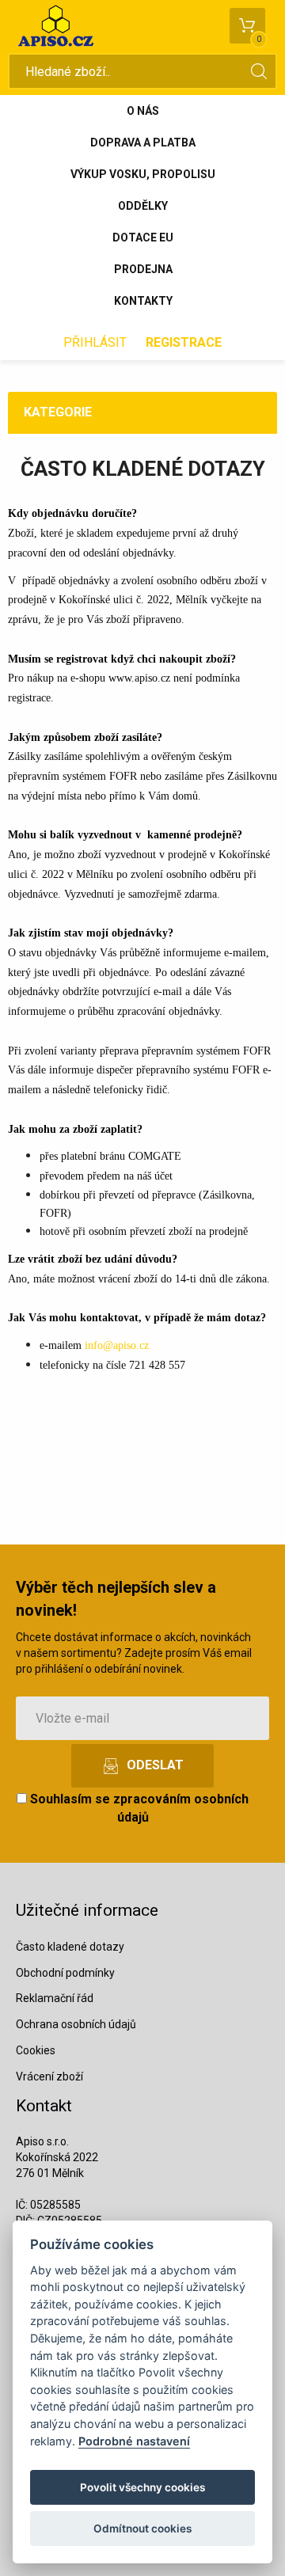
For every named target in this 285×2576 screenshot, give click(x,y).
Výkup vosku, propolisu (143, 174)
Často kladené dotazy (70, 1947)
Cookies (36, 2050)
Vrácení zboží (49, 2076)
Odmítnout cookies (142, 2529)
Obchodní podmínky (65, 1973)
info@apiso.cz (117, 1345)
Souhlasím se (138, 1808)
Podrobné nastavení (134, 2441)
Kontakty (143, 301)
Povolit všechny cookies (142, 2487)
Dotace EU (143, 237)
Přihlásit (95, 342)
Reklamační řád (55, 1998)
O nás (143, 111)
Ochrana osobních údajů (76, 2024)
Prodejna (143, 269)
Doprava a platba (143, 142)
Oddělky (143, 206)
